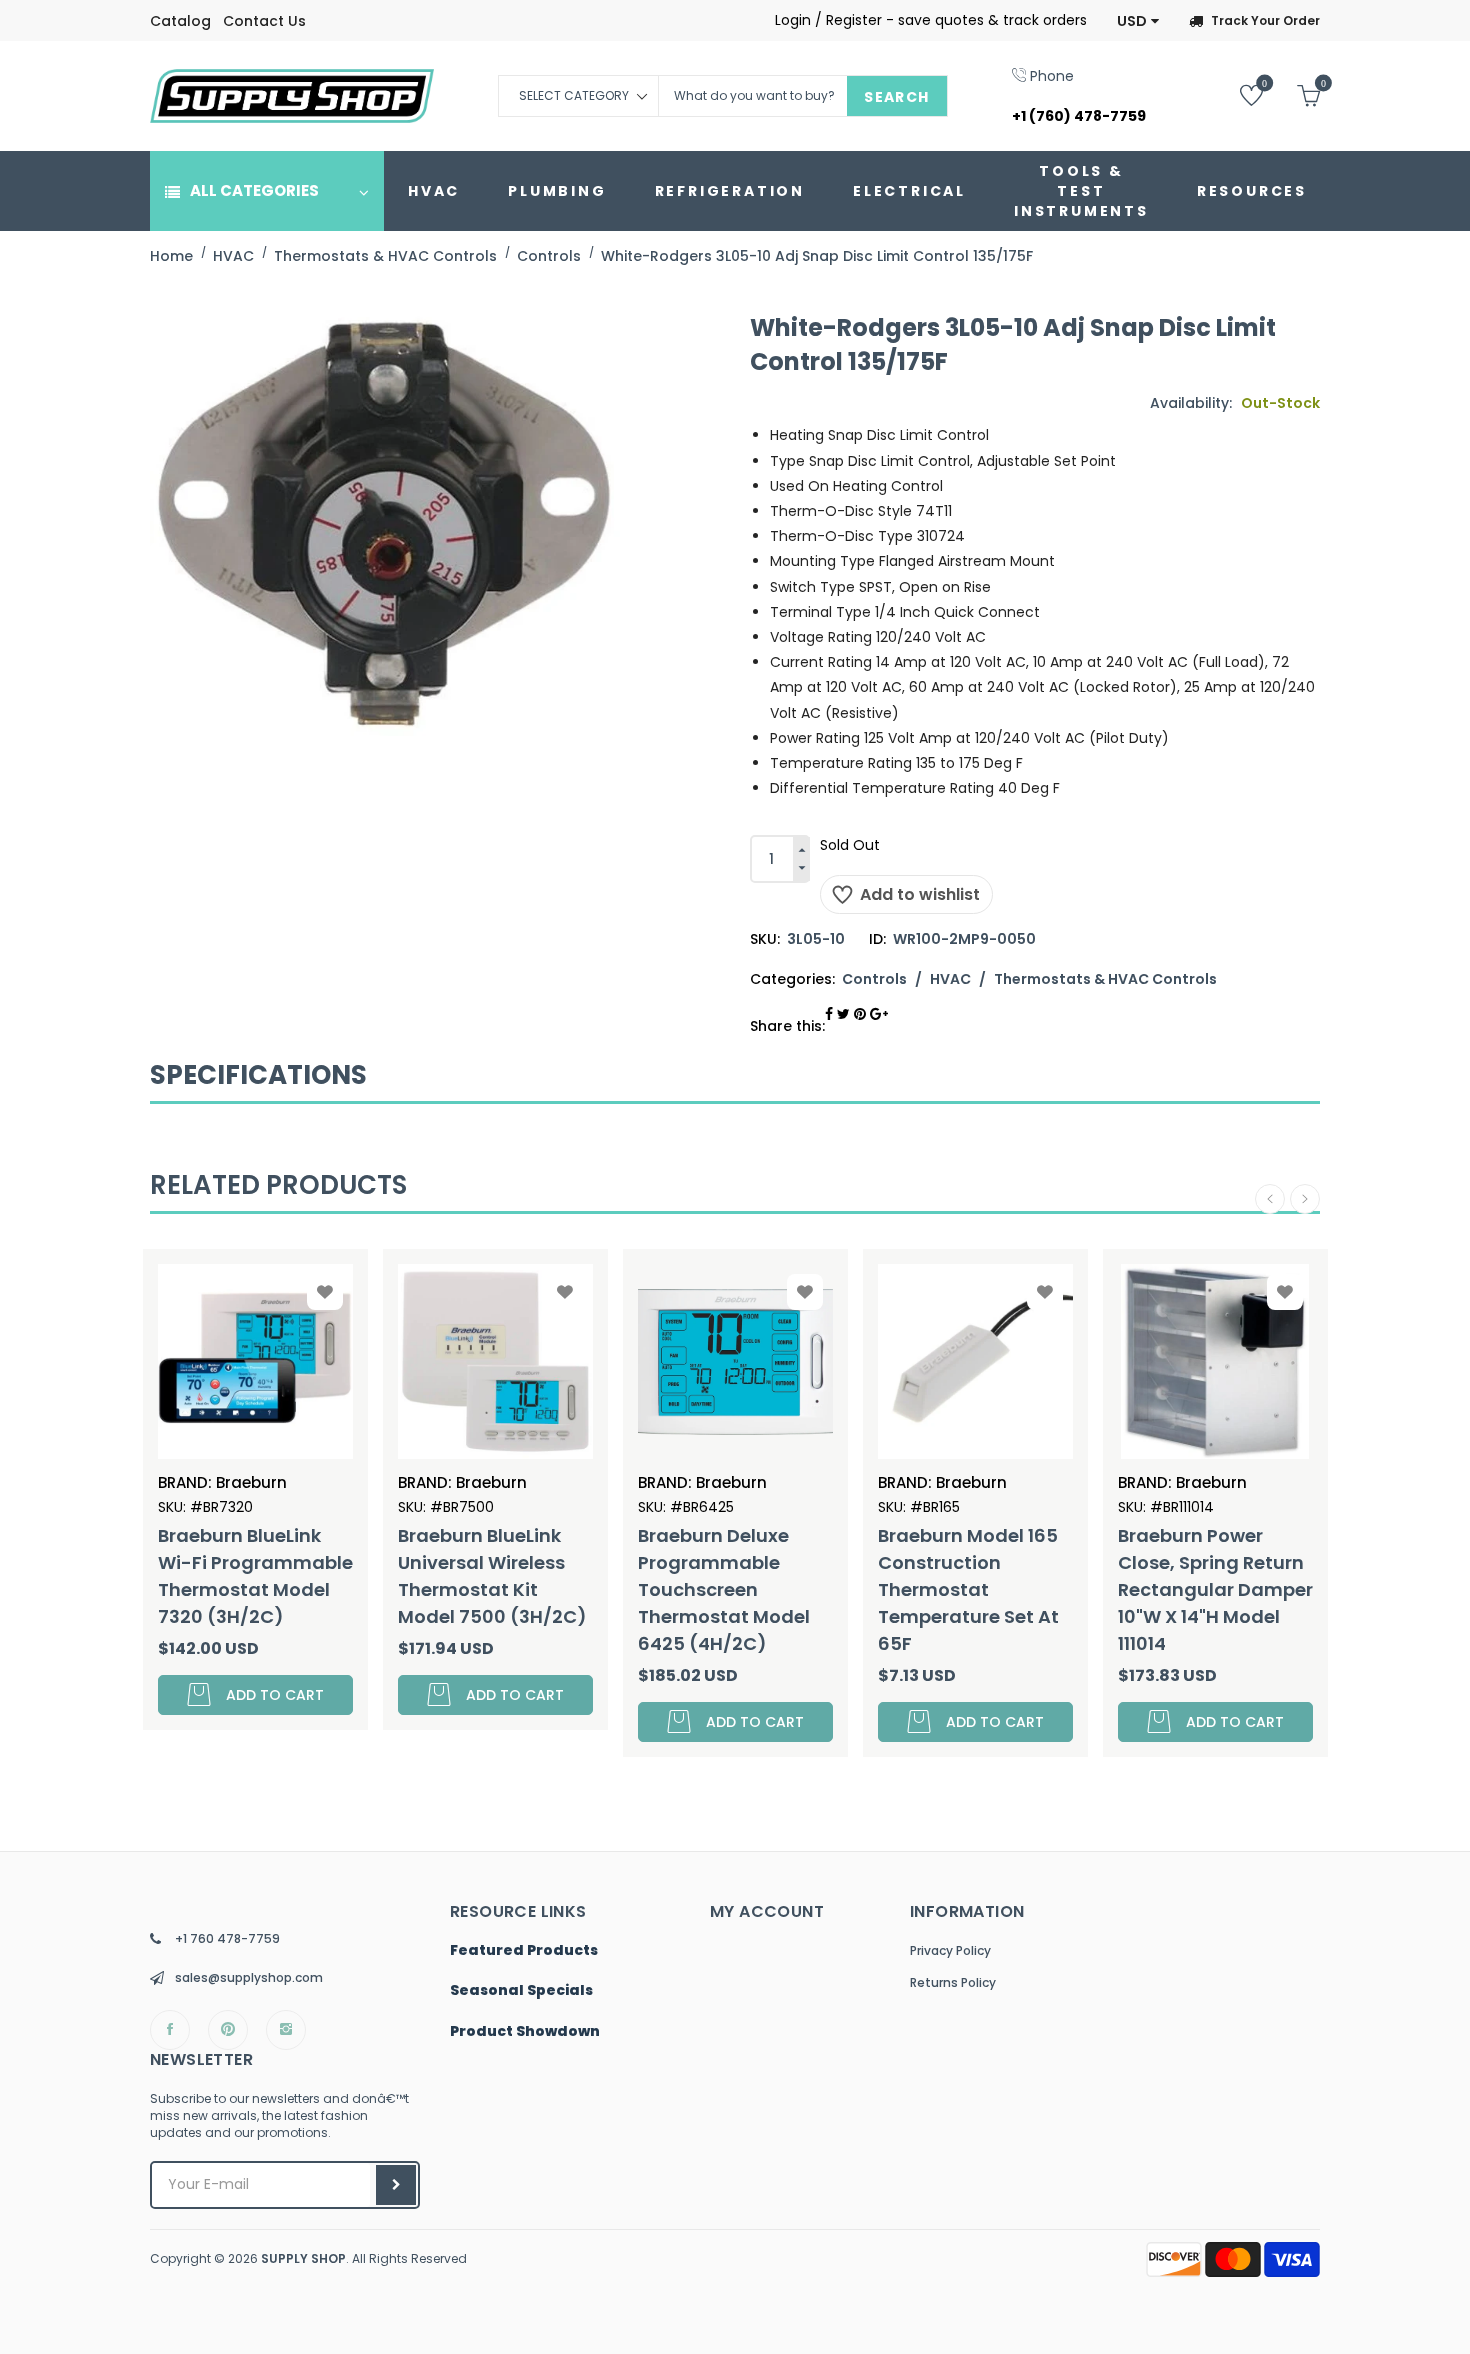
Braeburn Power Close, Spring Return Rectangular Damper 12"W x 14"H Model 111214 (1235, 1589)
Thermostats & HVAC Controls (1105, 979)
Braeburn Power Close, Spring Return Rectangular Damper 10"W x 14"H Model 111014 (995, 1589)
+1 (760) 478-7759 (1079, 116)
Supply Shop (303, 2258)
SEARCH (896, 97)
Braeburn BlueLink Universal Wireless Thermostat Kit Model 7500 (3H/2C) (272, 1576)
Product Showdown (525, 2032)
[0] (1236, 94)
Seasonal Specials (521, 1991)
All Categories (254, 190)
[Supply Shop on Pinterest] (228, 2030)
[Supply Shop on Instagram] (286, 2030)
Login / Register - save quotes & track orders (931, 20)
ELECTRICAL (909, 191)
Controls (874, 979)
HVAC (434, 191)
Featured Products (524, 1951)
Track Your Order (1265, 20)
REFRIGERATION (730, 191)
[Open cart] (1293, 94)
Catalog (180, 21)
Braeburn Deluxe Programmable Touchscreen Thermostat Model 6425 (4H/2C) (504, 1589)
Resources (1252, 191)
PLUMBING (557, 191)
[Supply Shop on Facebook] (170, 2030)
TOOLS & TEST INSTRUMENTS (1081, 191)
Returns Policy (953, 1982)
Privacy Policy (950, 1950)
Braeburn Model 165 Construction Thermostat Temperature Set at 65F (748, 1589)
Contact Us (264, 21)
